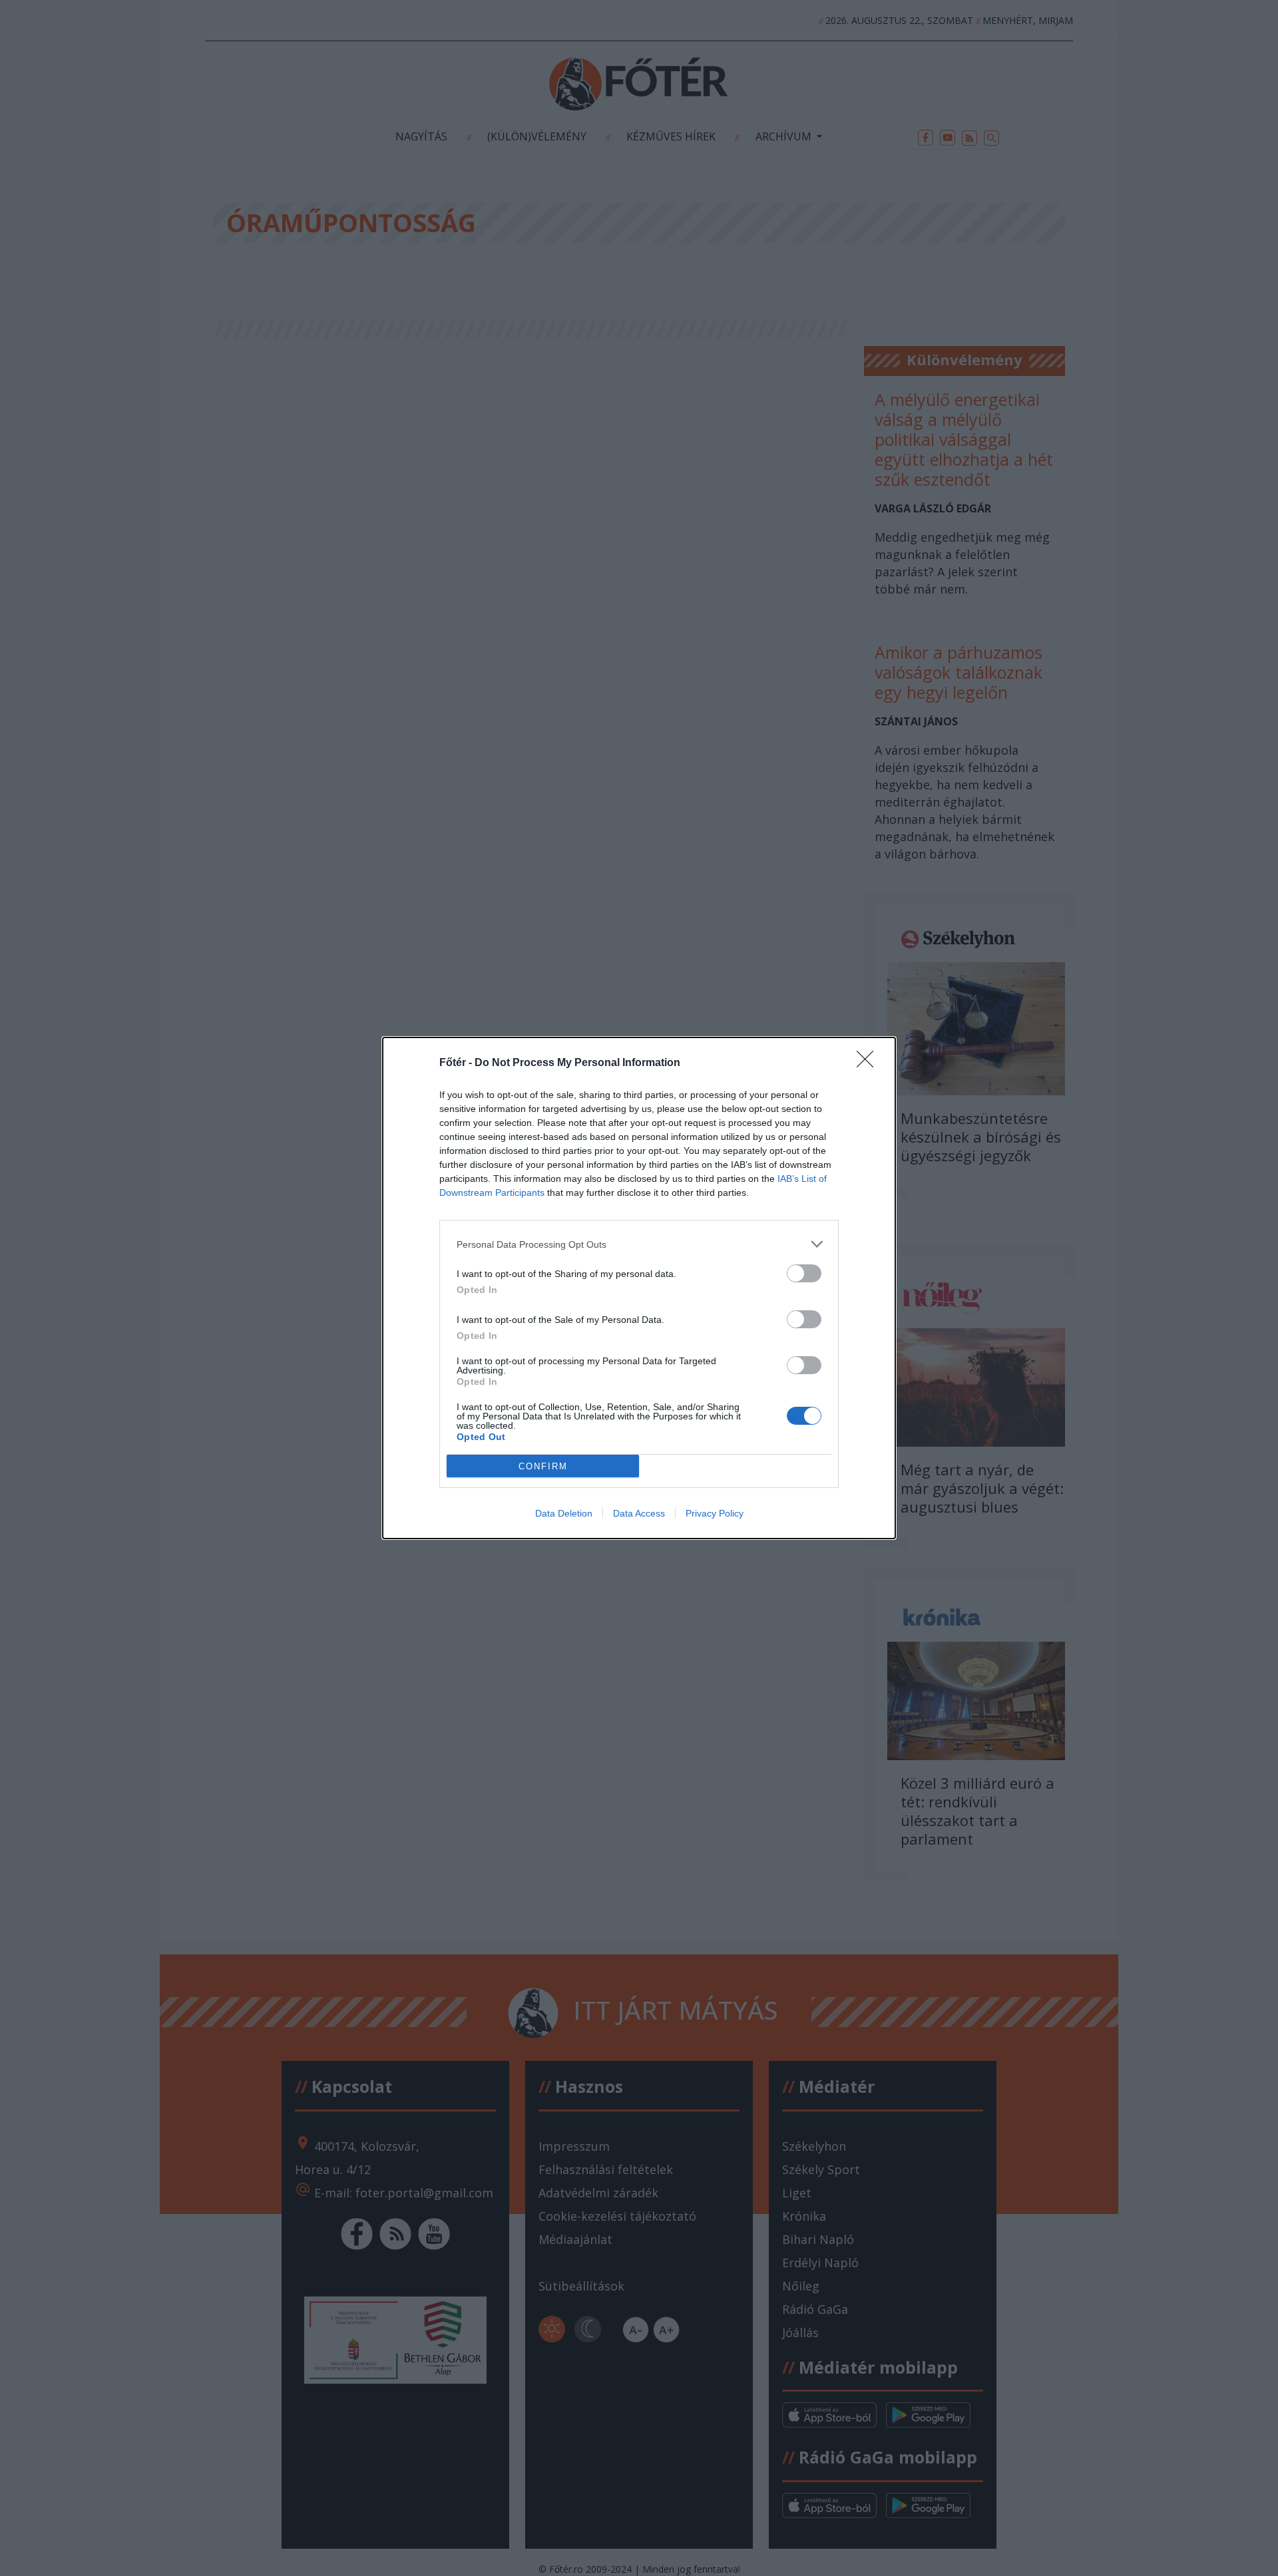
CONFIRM (543, 1466)
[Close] (869, 1063)
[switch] (804, 1273)
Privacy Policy (715, 1513)
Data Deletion (564, 1513)
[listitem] (639, 1244)
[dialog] (639, 1288)
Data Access (639, 1513)
